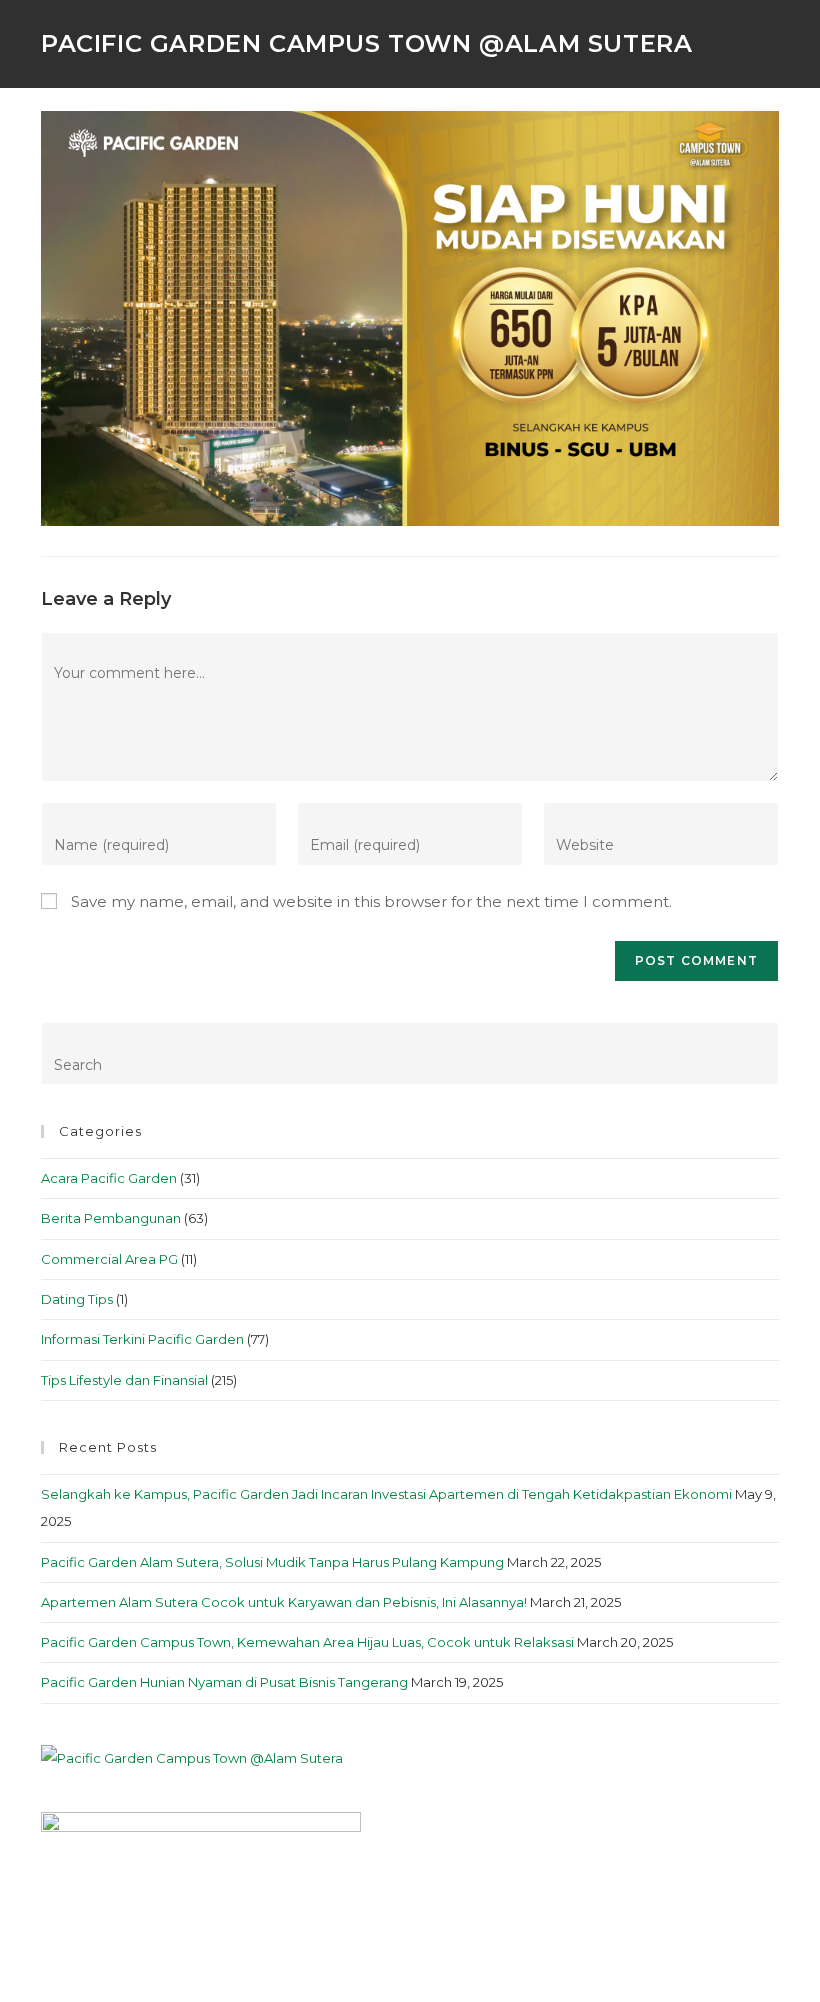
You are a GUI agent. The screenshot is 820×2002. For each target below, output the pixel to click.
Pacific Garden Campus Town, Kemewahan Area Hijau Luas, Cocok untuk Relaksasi (307, 1642)
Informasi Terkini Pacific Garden (142, 1339)
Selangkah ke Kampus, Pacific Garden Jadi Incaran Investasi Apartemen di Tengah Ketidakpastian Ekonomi (386, 1494)
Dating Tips (77, 1299)
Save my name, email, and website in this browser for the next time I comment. (371, 901)
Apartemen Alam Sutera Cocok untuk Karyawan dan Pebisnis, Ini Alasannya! (284, 1602)
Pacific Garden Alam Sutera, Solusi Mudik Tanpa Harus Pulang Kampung (272, 1562)
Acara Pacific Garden (109, 1178)
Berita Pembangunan (111, 1218)
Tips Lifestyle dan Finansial (124, 1380)
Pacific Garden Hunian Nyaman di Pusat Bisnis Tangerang (224, 1682)
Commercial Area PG (109, 1259)
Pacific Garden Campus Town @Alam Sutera (366, 43)
